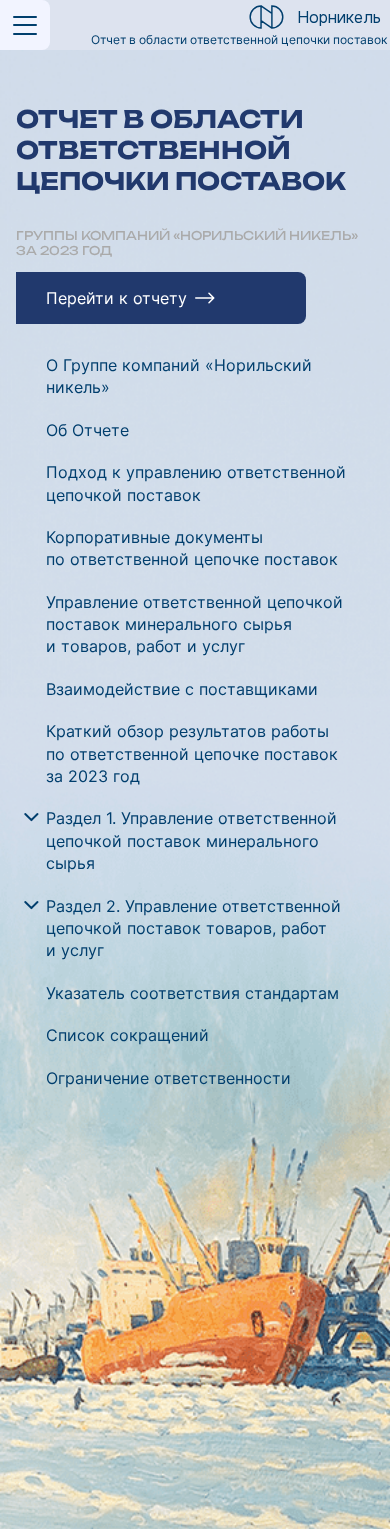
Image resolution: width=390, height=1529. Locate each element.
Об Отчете (87, 430)
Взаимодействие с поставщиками (182, 689)
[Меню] (25, 25)
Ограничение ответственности (168, 1078)
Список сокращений (127, 1035)
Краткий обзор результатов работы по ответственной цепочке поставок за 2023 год (192, 753)
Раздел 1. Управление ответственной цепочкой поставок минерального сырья (191, 840)
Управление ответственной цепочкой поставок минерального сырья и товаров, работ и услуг (194, 624)
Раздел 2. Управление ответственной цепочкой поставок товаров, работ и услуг (193, 928)
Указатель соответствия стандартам (192, 993)
